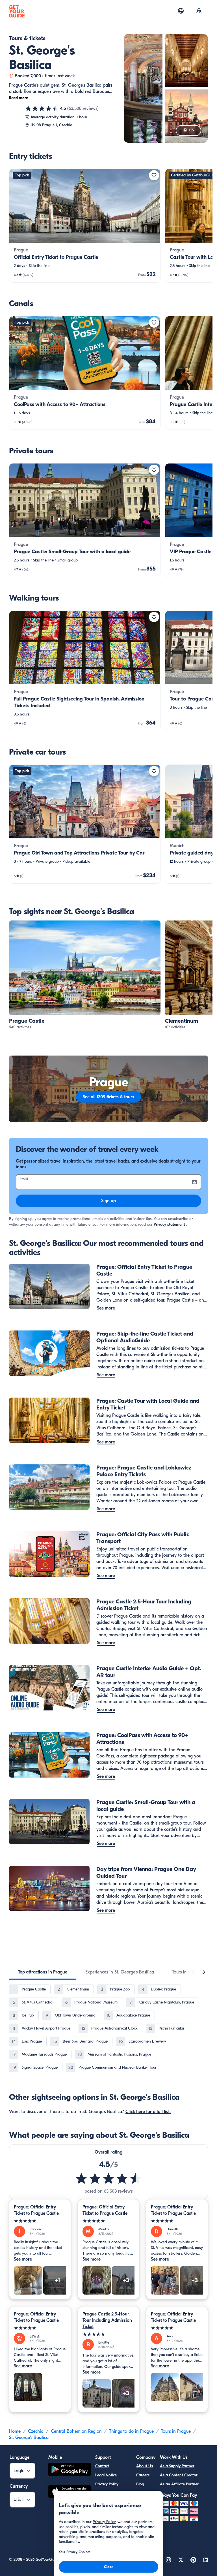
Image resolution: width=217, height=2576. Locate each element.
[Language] (181, 11)
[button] (85, 226)
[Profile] (199, 11)
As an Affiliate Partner (179, 2484)
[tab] (43, 1972)
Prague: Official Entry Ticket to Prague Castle (36, 2210)
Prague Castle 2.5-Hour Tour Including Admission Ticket (107, 2320)
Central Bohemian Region (76, 2431)
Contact (102, 2466)
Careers (143, 2475)
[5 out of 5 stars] (40, 2221)
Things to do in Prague (131, 2431)
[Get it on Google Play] (70, 2470)
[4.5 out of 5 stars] (42, 108)
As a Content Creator (179, 2475)
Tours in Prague (176, 2431)
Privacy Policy (107, 2484)
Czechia (36, 2431)
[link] (85, 226)
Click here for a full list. (148, 2112)
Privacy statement (169, 1224)
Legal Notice (106, 2475)
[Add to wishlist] (154, 175)
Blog (140, 2484)
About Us (145, 2466)
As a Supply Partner (177, 2466)
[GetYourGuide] (17, 11)
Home (15, 2431)
